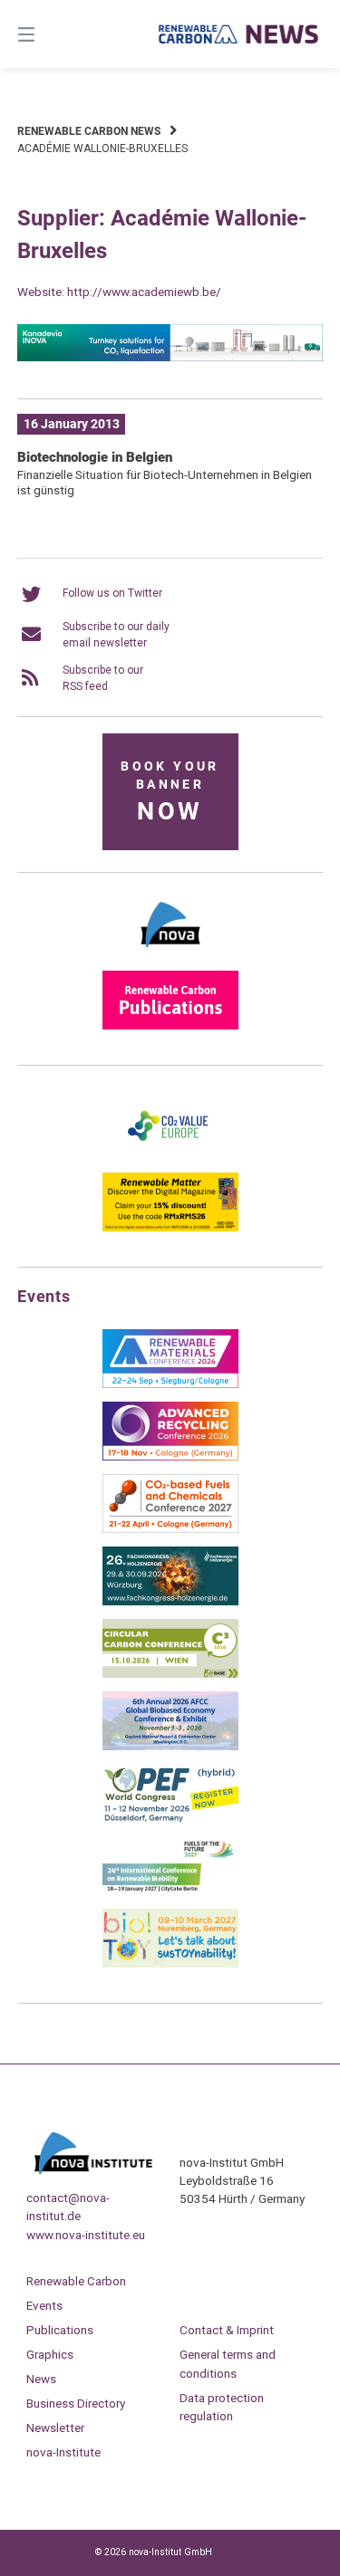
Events (44, 2305)
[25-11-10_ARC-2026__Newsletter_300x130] (170, 1457)
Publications (60, 2330)
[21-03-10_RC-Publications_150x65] (170, 1026)
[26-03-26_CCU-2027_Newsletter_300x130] (170, 1529)
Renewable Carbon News (89, 131)
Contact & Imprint (227, 2330)
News (41, 2379)
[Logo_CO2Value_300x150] (170, 1155)
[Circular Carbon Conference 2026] (170, 1674)
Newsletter (55, 2428)
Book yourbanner (170, 793)
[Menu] (48, 34)
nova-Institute (63, 2452)
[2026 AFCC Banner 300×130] (170, 1747)
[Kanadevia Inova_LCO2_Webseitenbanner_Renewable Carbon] (170, 358)
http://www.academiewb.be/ (144, 292)
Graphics (50, 2354)
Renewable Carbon (76, 2281)
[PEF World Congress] (170, 1819)
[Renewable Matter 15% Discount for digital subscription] (170, 1228)
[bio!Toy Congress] (170, 1964)
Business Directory (76, 2403)
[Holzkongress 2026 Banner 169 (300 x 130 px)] (170, 1602)
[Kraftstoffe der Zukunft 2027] (170, 1891)
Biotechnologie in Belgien (95, 457)
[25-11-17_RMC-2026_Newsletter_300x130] (170, 1384)
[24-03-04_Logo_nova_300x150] (170, 953)
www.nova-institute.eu (86, 2235)
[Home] (239, 34)
